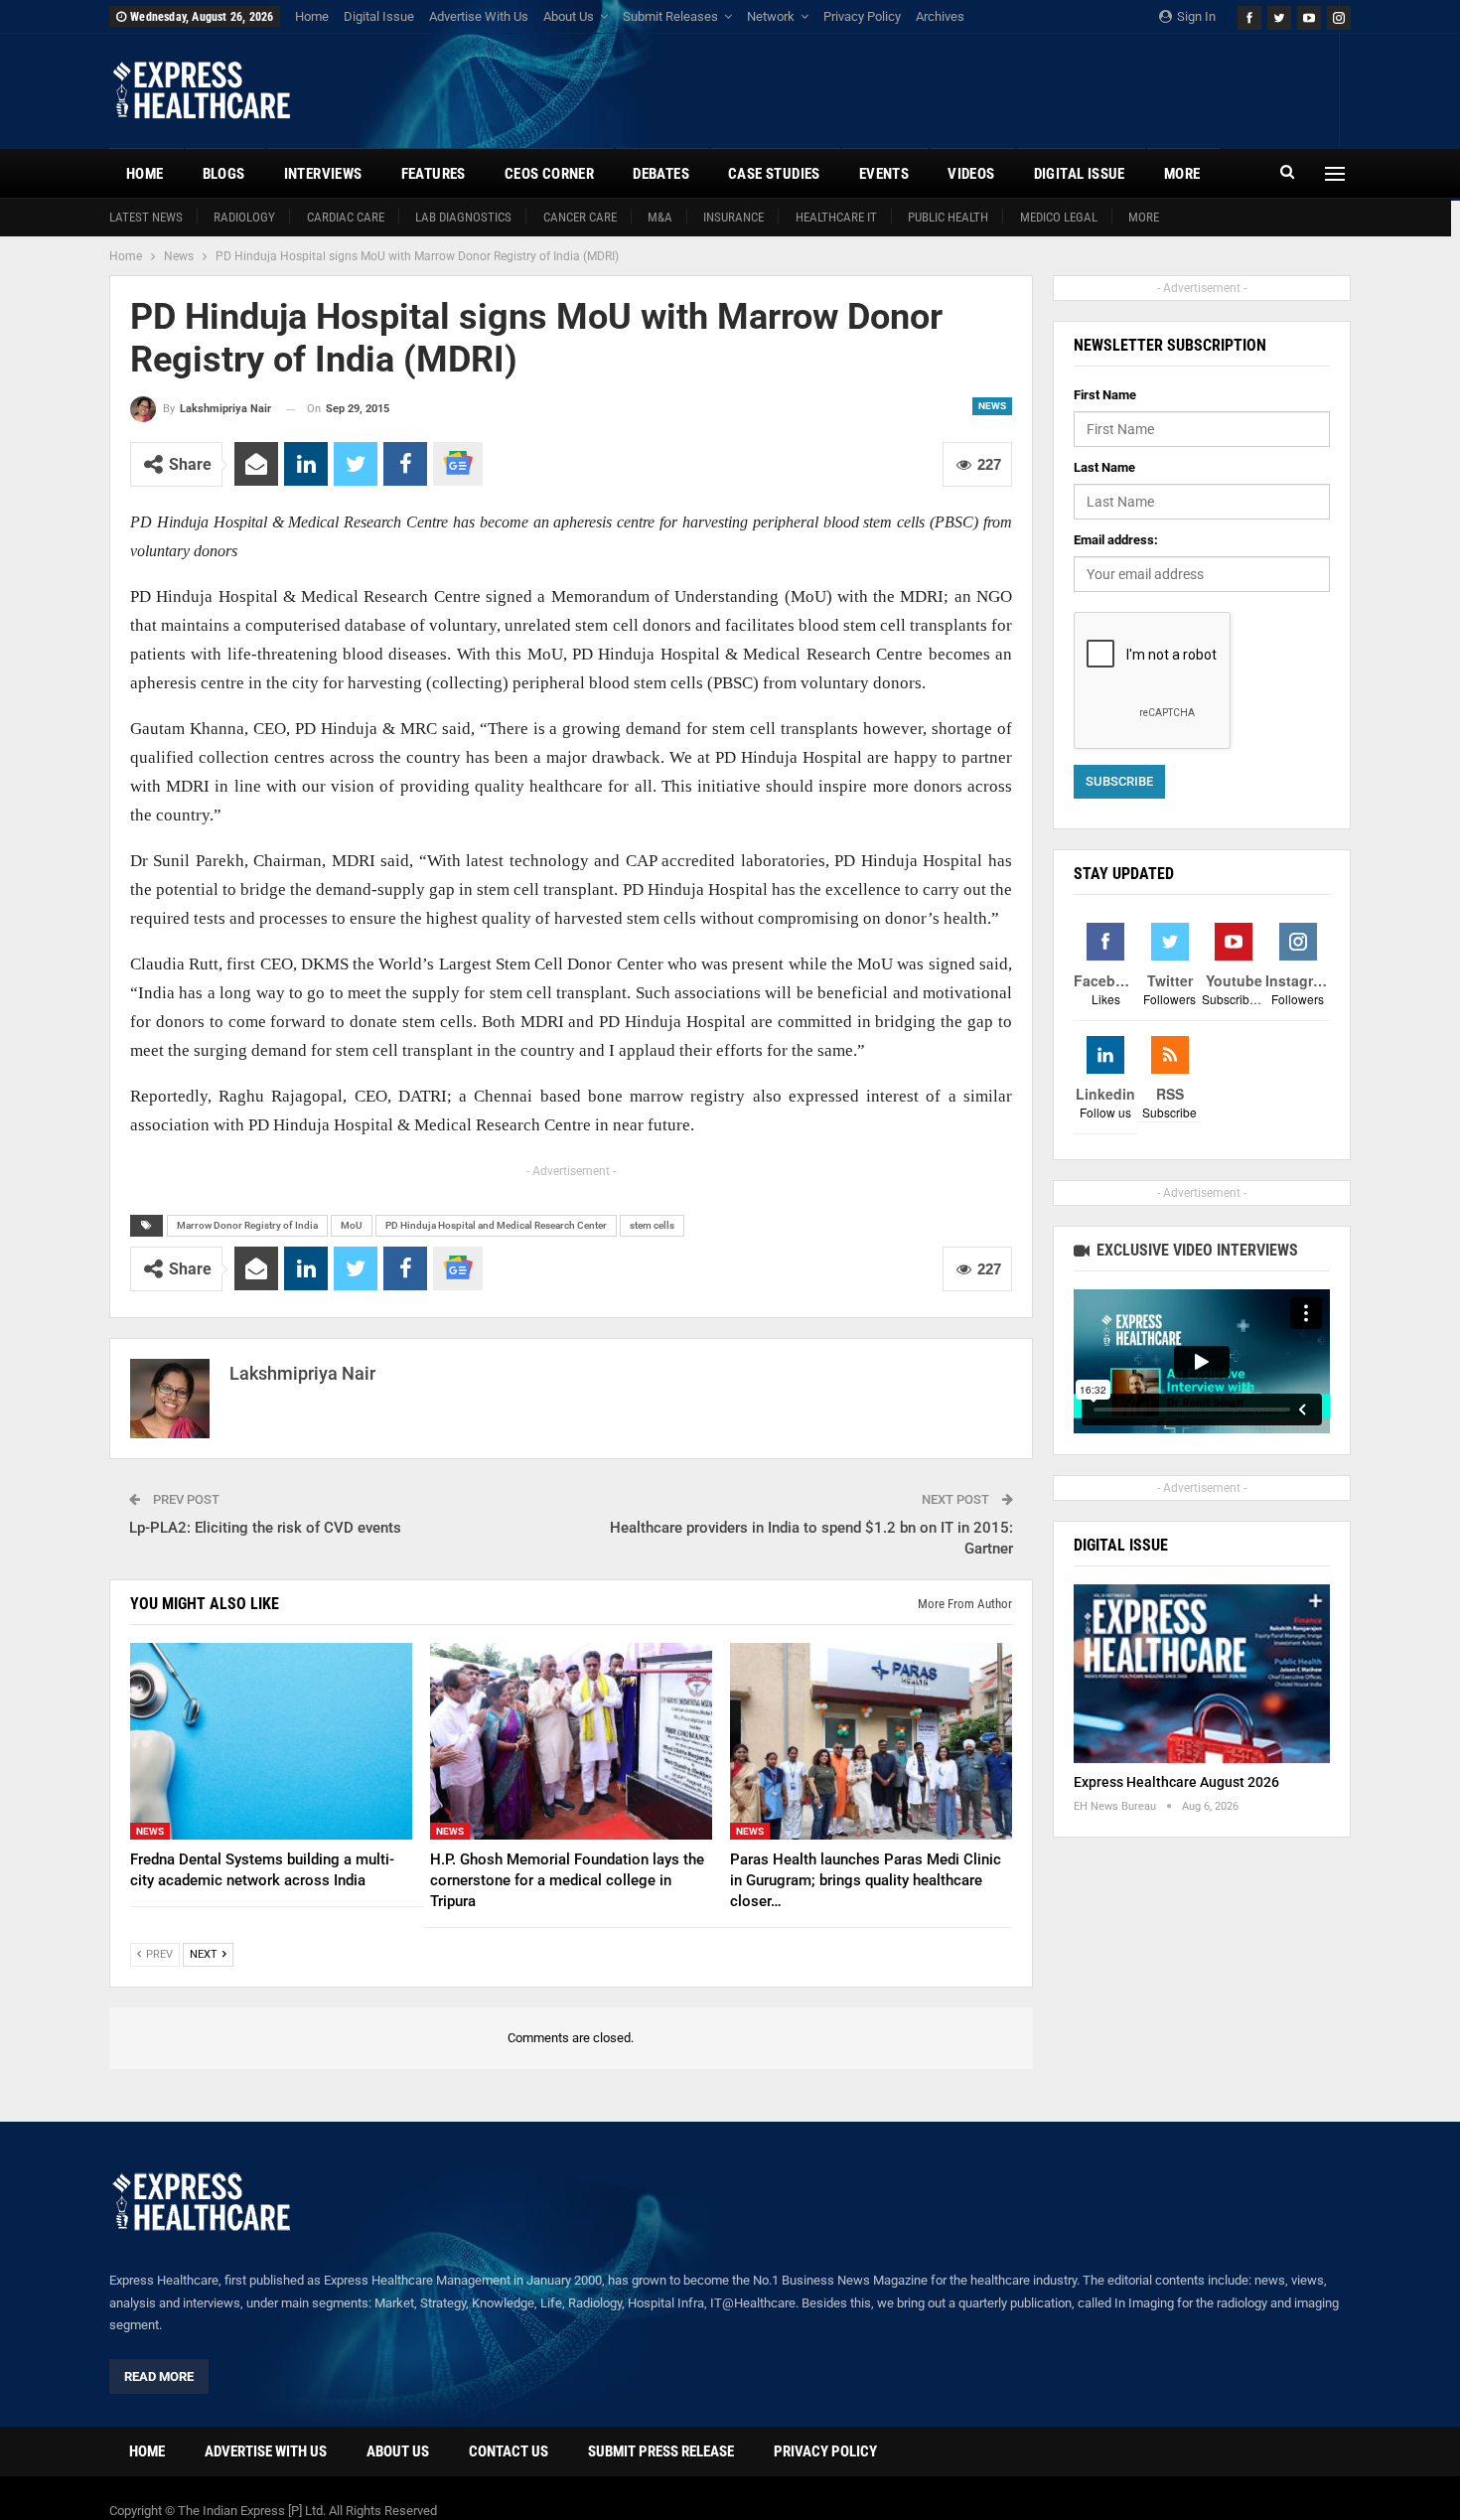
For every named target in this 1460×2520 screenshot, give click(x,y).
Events (884, 174)
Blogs (224, 174)
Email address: (1116, 540)
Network (771, 16)
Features (434, 174)
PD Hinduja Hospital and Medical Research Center (496, 1225)
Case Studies (774, 174)
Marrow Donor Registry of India (247, 1225)
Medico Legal (1059, 217)
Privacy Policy (862, 16)
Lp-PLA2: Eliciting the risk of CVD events (265, 1528)
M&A (660, 217)
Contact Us (509, 2451)
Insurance (733, 217)
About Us (569, 16)
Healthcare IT (836, 217)
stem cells (652, 1225)
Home (312, 16)
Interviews (323, 174)
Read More (159, 2376)
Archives (940, 16)
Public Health (948, 217)
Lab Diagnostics (463, 217)
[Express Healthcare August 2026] (1202, 1674)
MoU (352, 1225)
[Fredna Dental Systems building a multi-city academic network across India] (271, 1742)
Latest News (146, 217)
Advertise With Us (479, 16)
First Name (1105, 395)
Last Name (1104, 467)
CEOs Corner (549, 174)
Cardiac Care (346, 217)
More (1144, 217)
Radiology (244, 217)
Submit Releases (670, 16)
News (992, 406)
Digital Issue (379, 16)
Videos (971, 174)
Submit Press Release (661, 2451)
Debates (661, 174)
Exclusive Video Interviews (1195, 1250)
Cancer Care (580, 217)
